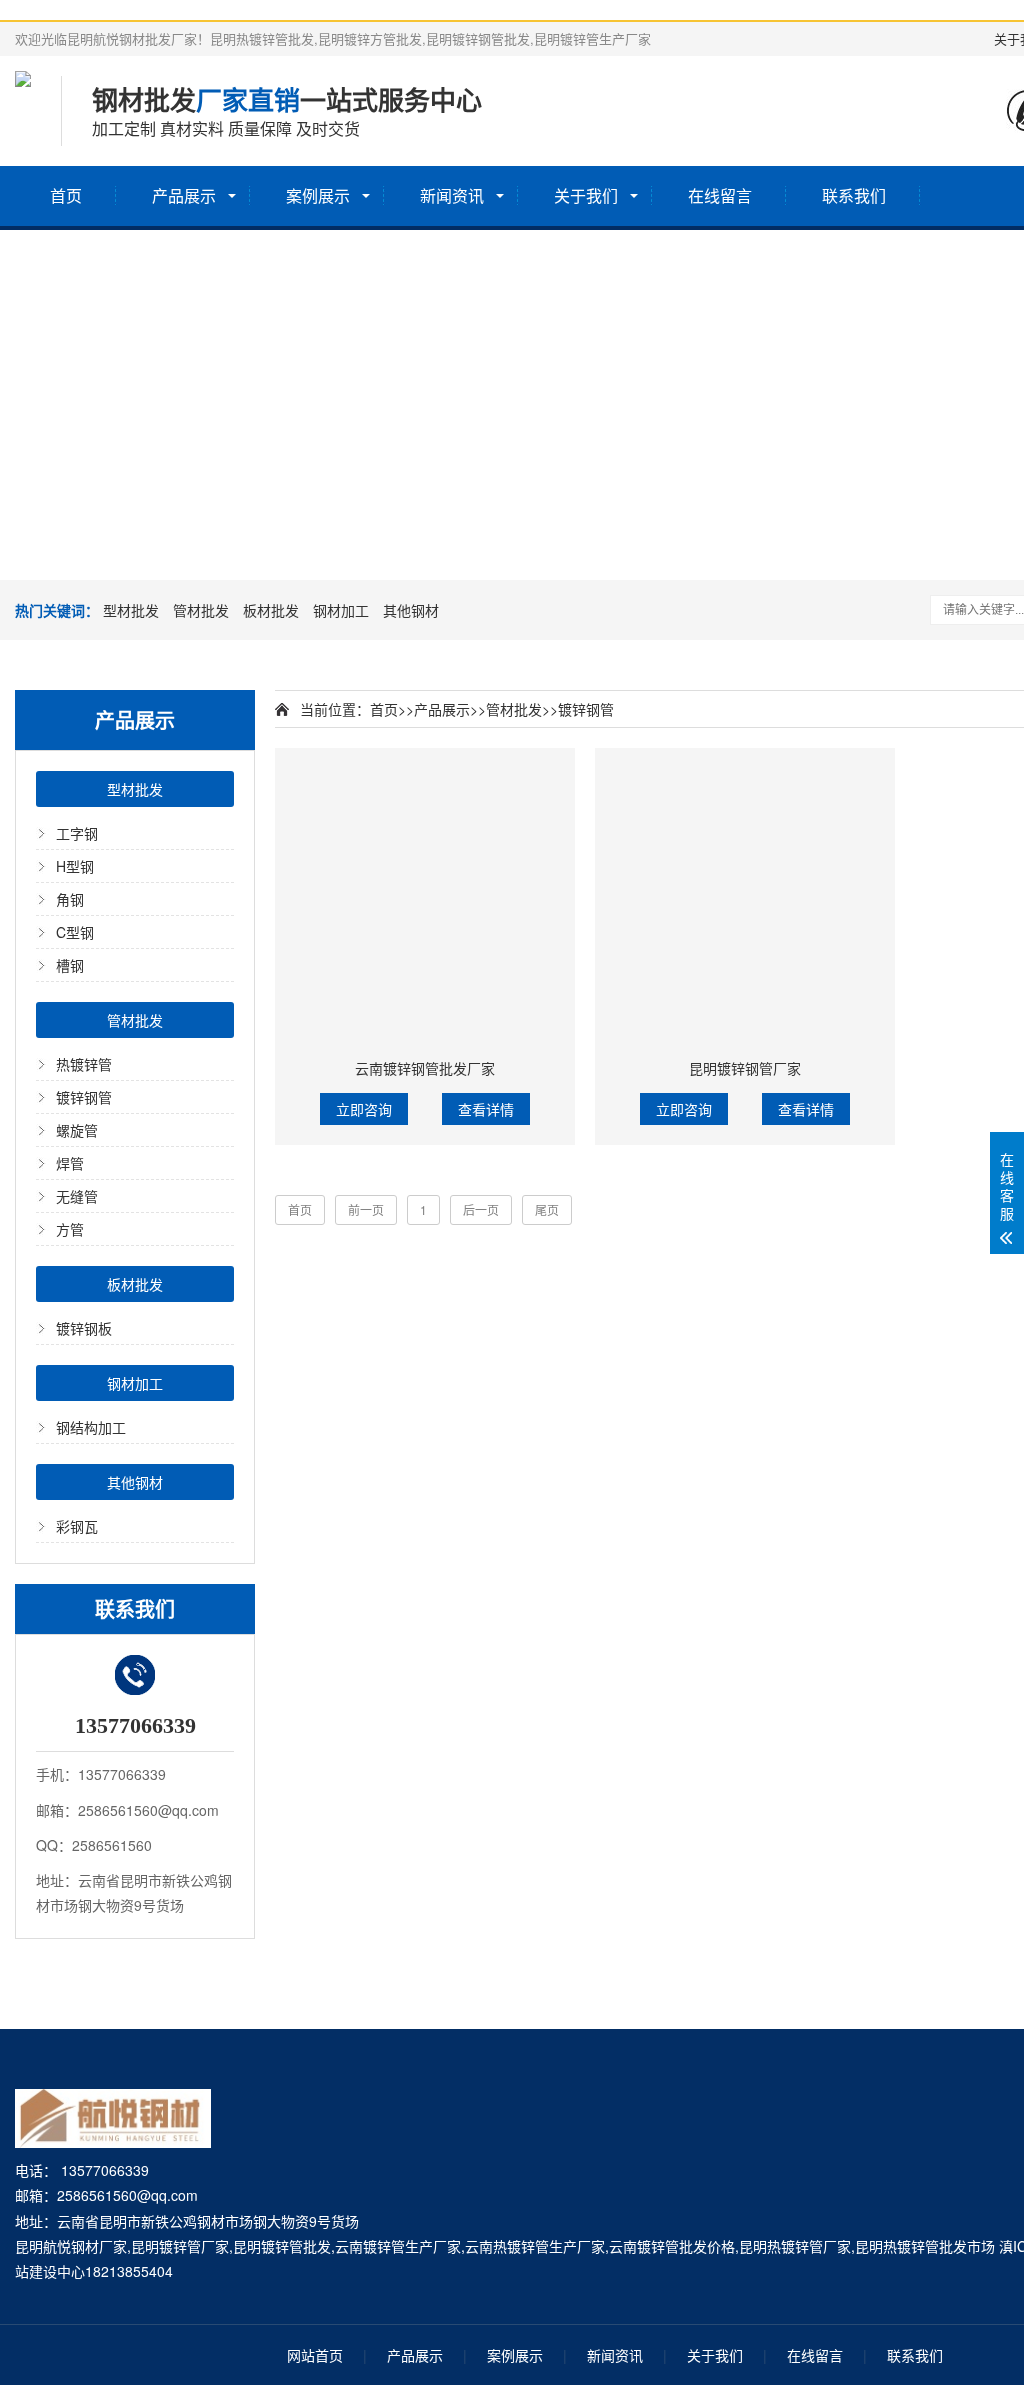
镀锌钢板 (84, 1328)
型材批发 (131, 610)
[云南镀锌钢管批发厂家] (425, 898)
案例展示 (318, 195)
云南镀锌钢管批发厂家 (425, 1068)
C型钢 (75, 932)
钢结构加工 (91, 1427)
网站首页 (315, 2355)
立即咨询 (364, 1109)
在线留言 (720, 195)
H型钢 (75, 866)
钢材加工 (341, 610)
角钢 (70, 899)
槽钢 (70, 965)
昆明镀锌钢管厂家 (745, 1068)
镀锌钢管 (84, 1097)
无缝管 (77, 1196)
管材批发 (201, 610)
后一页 (481, 1209)
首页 (66, 195)
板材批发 (271, 610)
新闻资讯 (452, 195)
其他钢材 (411, 610)
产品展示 (184, 195)
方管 (70, 1229)
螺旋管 (77, 1130)
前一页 (366, 1209)
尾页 (547, 1209)
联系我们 (854, 195)
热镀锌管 (84, 1064)
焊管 (70, 1163)
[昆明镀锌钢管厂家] (745, 898)
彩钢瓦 (77, 1526)
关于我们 (586, 195)
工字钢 (77, 833)
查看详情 (486, 1109)
